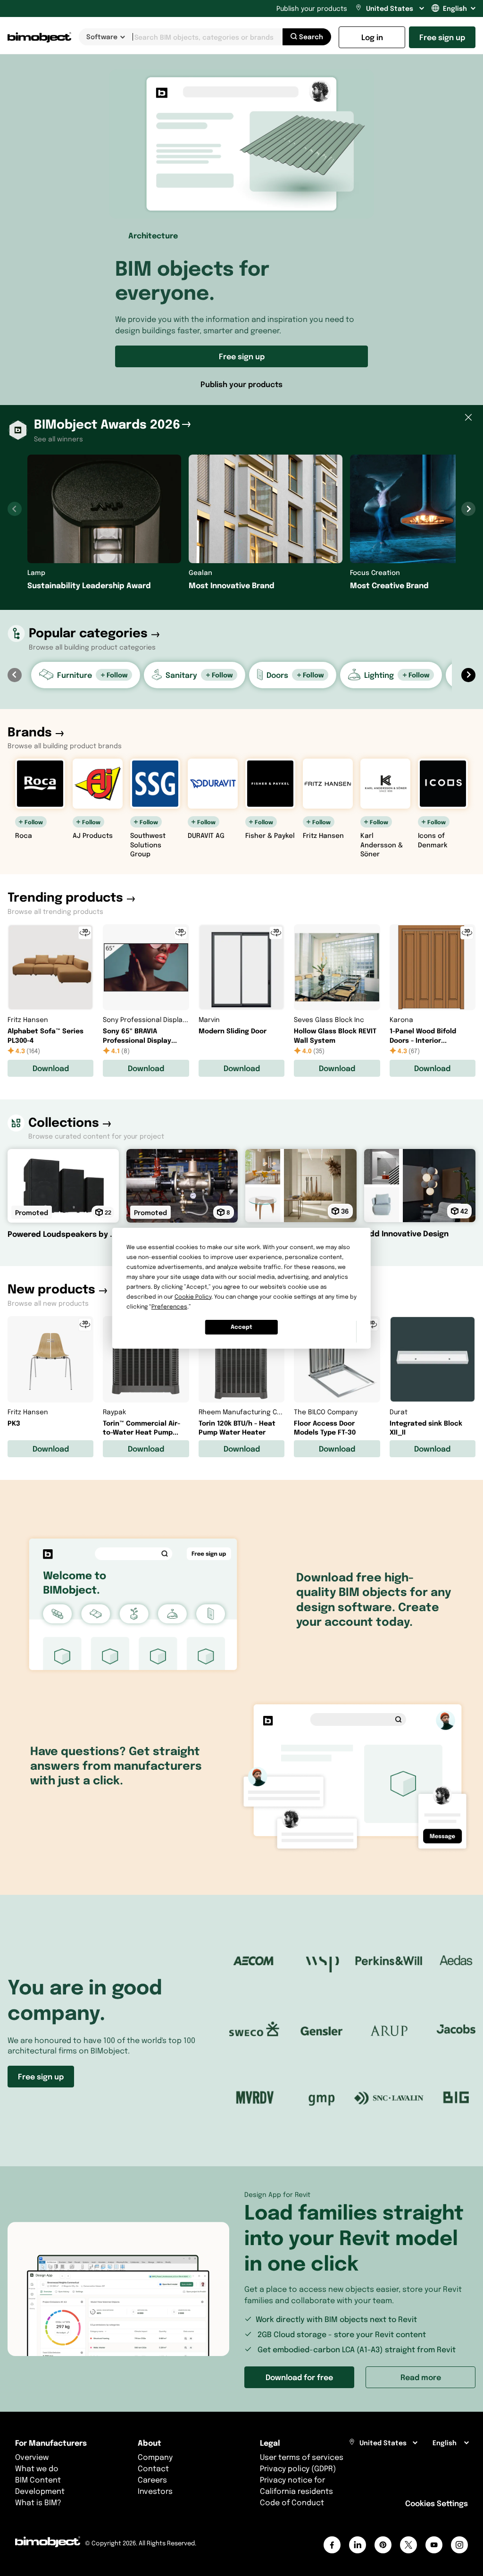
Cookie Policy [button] (193, 1296)
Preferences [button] (169, 1306)
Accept (241, 1327)
